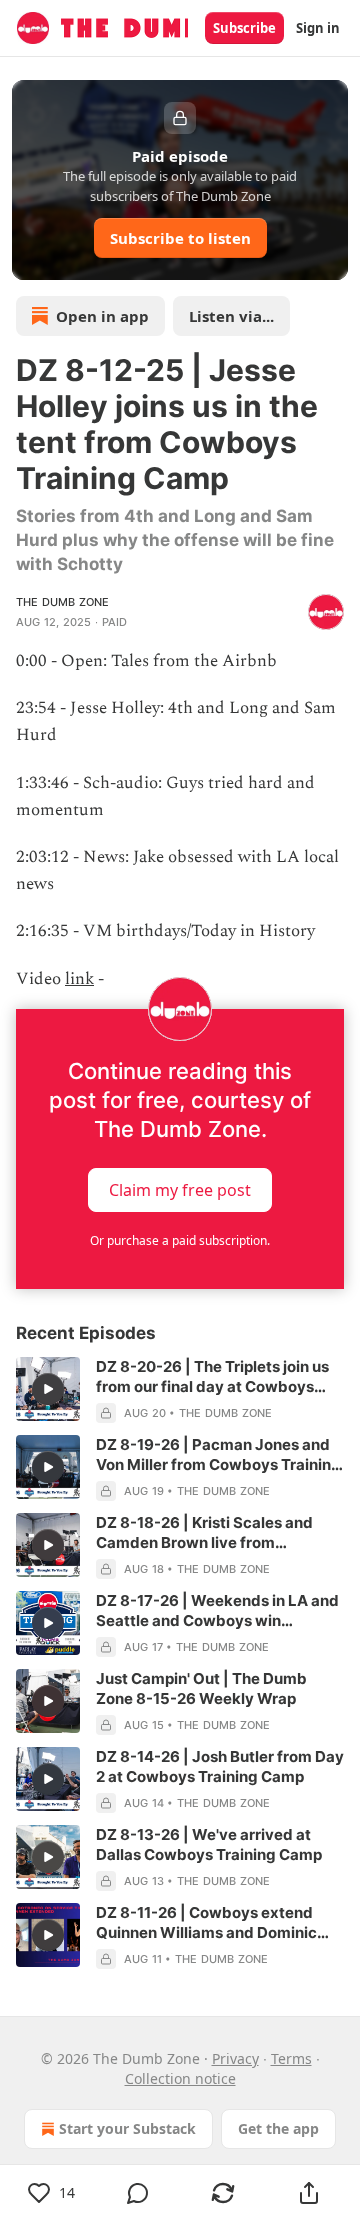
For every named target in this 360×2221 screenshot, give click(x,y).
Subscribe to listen (180, 238)
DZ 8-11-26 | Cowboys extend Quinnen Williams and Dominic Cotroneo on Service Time (206, 1923)
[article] (180, 1390)
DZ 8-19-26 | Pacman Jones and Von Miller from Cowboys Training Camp (218, 1455)
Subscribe (244, 28)
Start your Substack (127, 2128)
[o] (48, 1389)
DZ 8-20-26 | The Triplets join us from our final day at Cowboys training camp (212, 1377)
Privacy (235, 2058)
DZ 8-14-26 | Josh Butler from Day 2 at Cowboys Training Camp (220, 1766)
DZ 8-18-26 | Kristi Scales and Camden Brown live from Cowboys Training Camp (204, 1533)
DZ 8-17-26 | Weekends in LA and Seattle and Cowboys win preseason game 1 (217, 1611)
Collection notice (180, 2078)
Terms (291, 2058)
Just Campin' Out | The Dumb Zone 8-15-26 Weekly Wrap (201, 1688)
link (79, 979)
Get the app (278, 2128)
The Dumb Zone (63, 602)
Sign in (318, 28)
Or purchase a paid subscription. (180, 1240)
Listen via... (231, 316)
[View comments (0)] (138, 2193)
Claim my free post (180, 1189)
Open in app (102, 316)
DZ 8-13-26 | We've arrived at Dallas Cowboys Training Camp (209, 1844)
